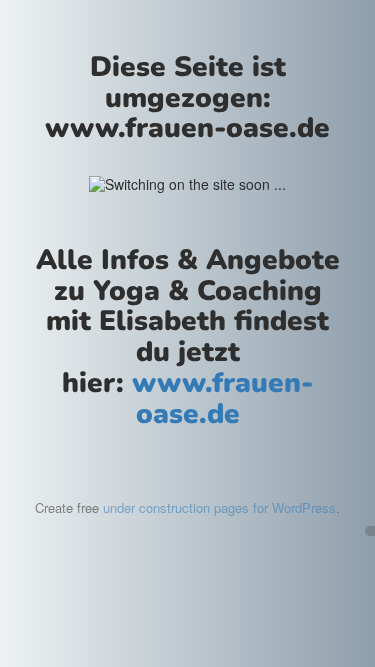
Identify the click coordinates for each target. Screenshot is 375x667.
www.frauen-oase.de (222, 398)
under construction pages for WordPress (219, 507)
